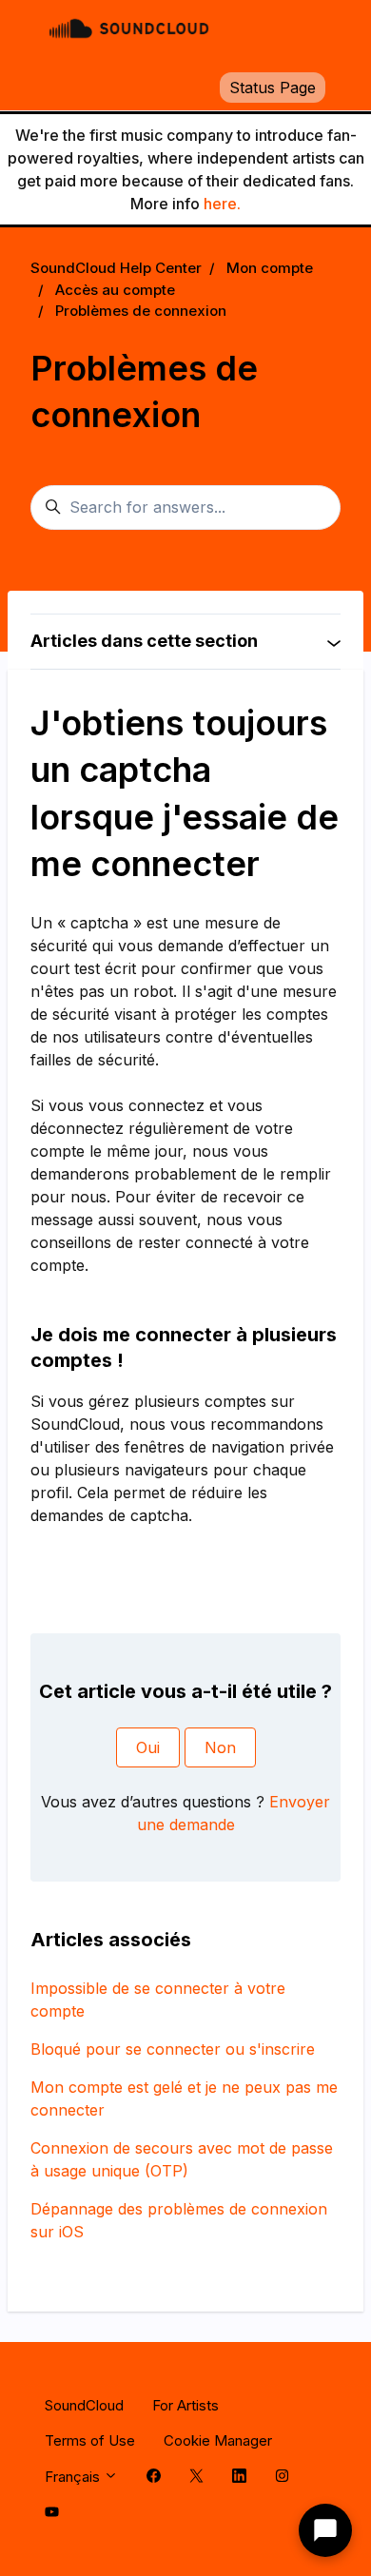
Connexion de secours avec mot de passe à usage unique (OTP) (182, 2159)
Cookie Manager (218, 2440)
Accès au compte (115, 290)
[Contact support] (325, 2530)
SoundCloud (84, 2405)
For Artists (185, 2405)
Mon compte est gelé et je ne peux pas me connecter (184, 2098)
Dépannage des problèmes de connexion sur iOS (179, 2220)
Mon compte (270, 268)
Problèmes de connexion (141, 311)
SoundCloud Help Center (116, 268)
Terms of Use (90, 2440)
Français (74, 2477)
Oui (148, 1747)
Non (220, 1747)
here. (222, 204)
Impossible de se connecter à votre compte (158, 2000)
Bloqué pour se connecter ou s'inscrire (173, 2049)
